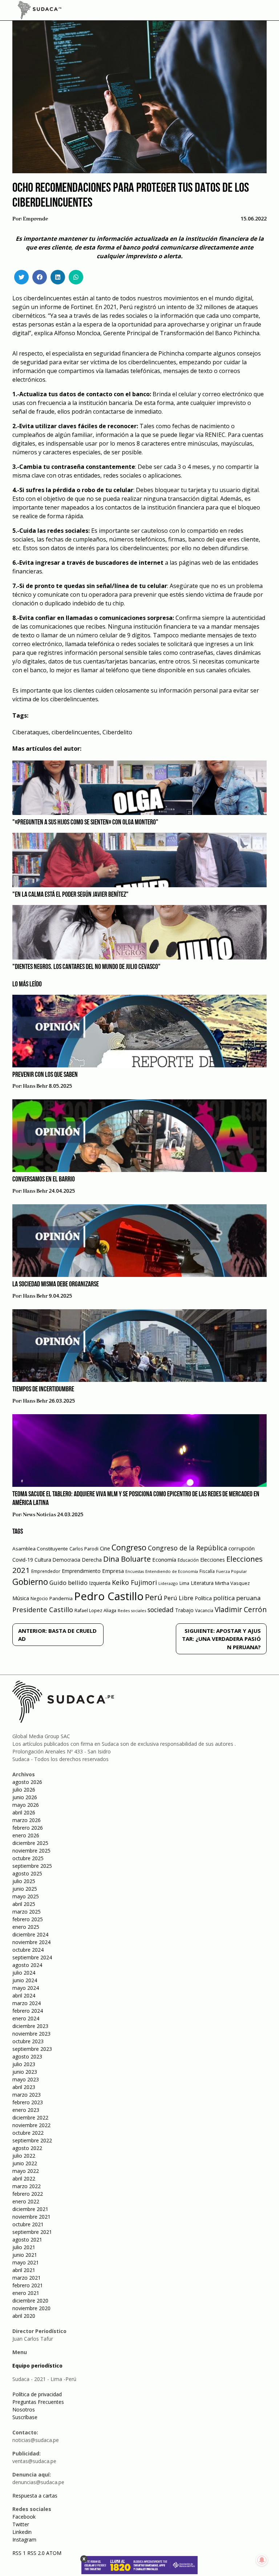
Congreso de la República (187, 1548)
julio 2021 (24, 2247)
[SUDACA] (40, 11)
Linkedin (22, 2532)
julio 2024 (24, 1973)
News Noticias (39, 1515)
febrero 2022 (28, 2194)
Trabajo (184, 1610)
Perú (154, 1597)
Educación (188, 1560)
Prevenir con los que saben (45, 1075)
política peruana (237, 1598)
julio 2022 (24, 2156)
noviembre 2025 (31, 1851)
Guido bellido (68, 1583)
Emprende (35, 219)
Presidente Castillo (43, 1609)
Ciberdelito (117, 732)
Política (203, 1598)
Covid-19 (23, 1560)
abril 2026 (24, 1812)
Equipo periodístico (37, 2366)
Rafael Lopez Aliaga (95, 1610)
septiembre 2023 (32, 2049)
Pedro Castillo (109, 1596)
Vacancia (204, 1610)
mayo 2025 (26, 1896)
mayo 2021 (26, 2262)
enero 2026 (26, 1835)
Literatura (202, 1583)
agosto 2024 (27, 1965)
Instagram (24, 2540)
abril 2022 (24, 2179)
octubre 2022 (28, 2133)
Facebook (24, 2517)
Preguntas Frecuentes (38, 2402)
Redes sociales (132, 1610)
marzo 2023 (27, 2095)
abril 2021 (24, 2270)
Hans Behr (35, 1086)
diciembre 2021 (30, 2209)
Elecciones (213, 1560)
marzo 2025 (27, 1912)
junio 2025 (25, 1889)
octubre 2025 (28, 1858)
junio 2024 (25, 1980)
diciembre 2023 (30, 2026)
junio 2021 (25, 2255)
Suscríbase (25, 2417)
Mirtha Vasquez (232, 1583)
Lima (184, 1583)
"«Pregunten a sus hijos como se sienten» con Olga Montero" (85, 823)
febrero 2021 (28, 2285)
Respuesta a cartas (35, 2496)
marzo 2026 (27, 1820)
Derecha (92, 1560)
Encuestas (135, 1571)
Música (21, 1598)
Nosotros (24, 2409)
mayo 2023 (26, 2079)
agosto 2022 (27, 2148)
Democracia (66, 1560)
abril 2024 (24, 1995)
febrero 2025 (28, 1919)
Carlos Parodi (84, 1549)
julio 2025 (24, 1881)
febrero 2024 (28, 2011)
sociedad (161, 1610)
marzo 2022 (27, 2186)
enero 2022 (26, 2201)
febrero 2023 (28, 2102)
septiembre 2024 (32, 1957)
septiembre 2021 (32, 2232)
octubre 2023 (28, 2041)
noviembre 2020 (31, 2308)
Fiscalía (207, 1571)
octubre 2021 (28, 2224)
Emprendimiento (81, 1571)
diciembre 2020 (30, 2301)
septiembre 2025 (32, 1866)
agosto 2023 (27, 2056)
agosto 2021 (27, 2240)
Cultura (43, 1560)
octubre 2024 (28, 1950)
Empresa (113, 1571)
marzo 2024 (27, 2003)
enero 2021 (26, 2293)
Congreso (129, 1547)
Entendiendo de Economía (172, 1571)
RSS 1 (20, 2553)
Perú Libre (179, 1598)
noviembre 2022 (31, 2125)
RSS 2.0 (36, 2553)
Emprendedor (46, 1571)
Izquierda (100, 1583)
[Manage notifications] (262, 2560)
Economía (164, 1559)
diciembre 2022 (30, 2117)
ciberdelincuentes (76, 732)
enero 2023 (26, 2110)
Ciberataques (31, 732)
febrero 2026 (28, 1828)
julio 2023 (24, 2064)
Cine (105, 1548)
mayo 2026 (26, 1805)
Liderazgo (168, 1583)
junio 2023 (25, 2072)
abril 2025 (24, 1904)
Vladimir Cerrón (241, 1610)
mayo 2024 (26, 1988)
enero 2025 (26, 1927)
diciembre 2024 (30, 1934)
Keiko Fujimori (134, 1582)
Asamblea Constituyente (40, 1549)
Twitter (21, 2524)
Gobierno (30, 1582)
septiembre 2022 (32, 2140)
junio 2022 (25, 2163)
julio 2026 (24, 1790)
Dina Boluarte (127, 1559)
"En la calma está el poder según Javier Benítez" (70, 895)
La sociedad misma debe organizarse (56, 1285)
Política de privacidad (37, 2394)
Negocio (39, 1599)
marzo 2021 (27, 2278)
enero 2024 (26, 2018)
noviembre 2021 (31, 2217)
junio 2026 (25, 1797)
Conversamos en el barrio (44, 1180)
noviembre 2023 (31, 2034)
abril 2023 (24, 2087)
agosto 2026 (27, 1782)
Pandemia (61, 1598)
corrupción (242, 1548)
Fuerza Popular (232, 1571)
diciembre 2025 (30, 1843)
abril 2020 (24, 2316)
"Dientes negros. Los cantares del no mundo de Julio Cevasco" (86, 967)
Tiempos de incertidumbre (43, 1390)
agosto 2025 (27, 1873)
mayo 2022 (26, 2171)
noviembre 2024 (31, 1942)
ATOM (54, 2553)
